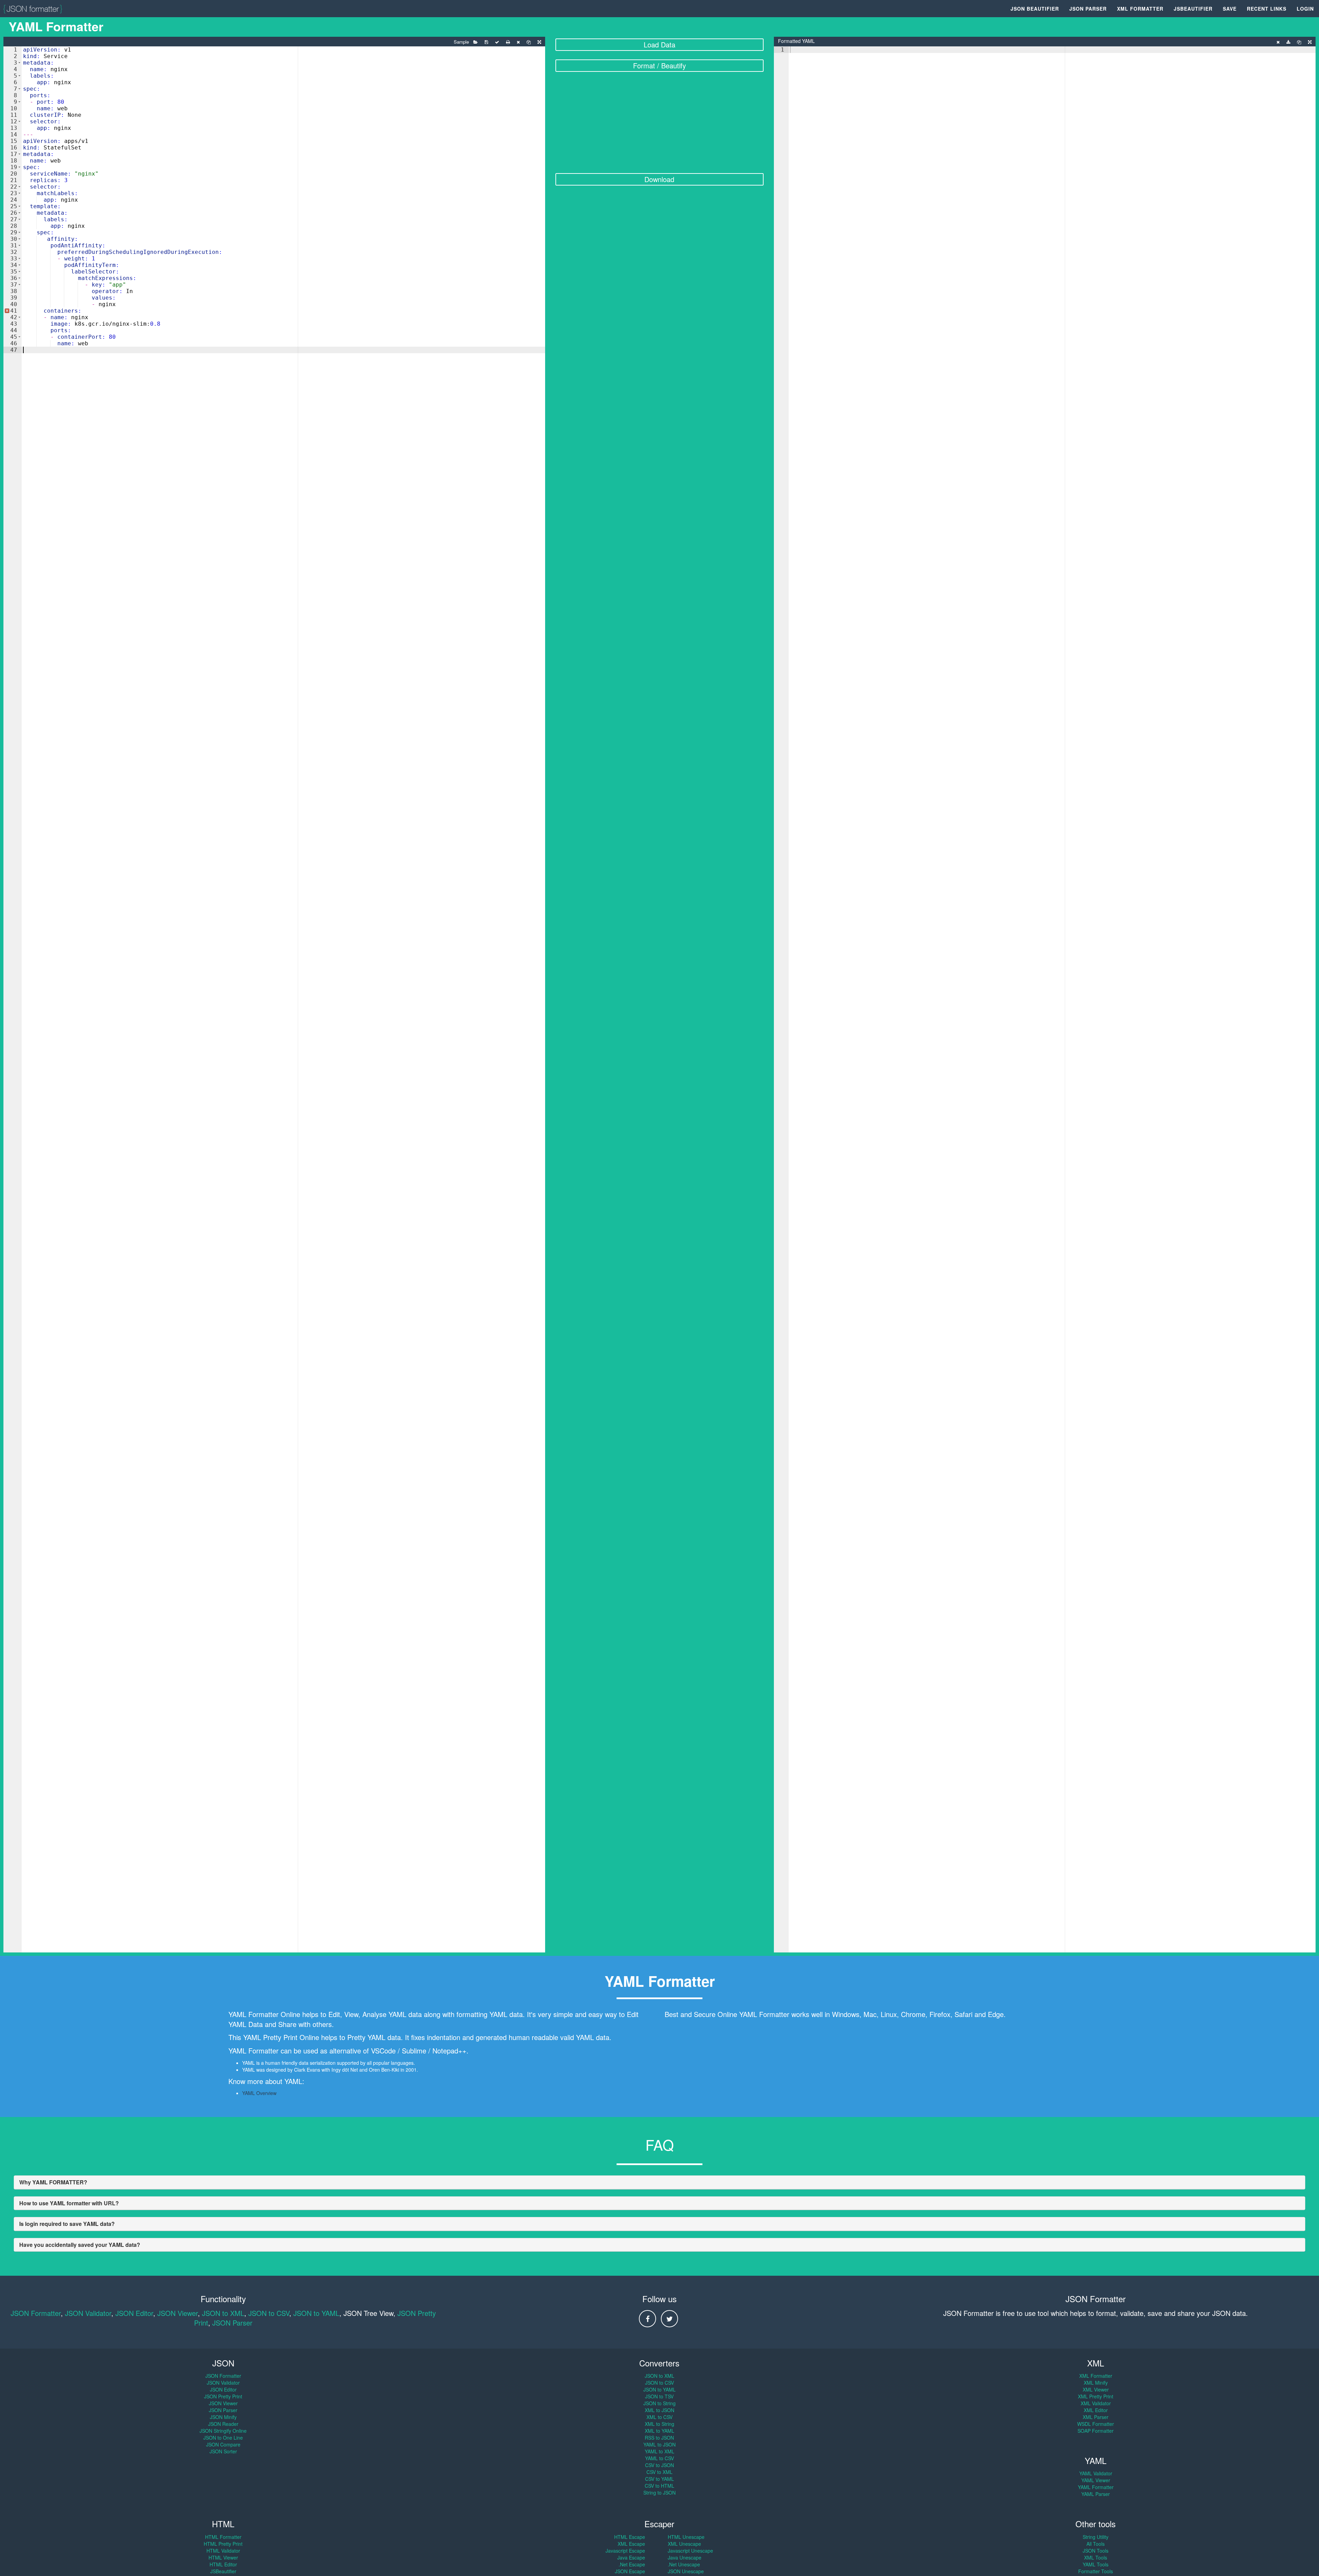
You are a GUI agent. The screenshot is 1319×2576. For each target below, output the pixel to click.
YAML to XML (659, 2451)
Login (1305, 9)
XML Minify (1096, 2383)
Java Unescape (685, 2557)
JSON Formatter (36, 2313)
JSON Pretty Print (223, 2396)
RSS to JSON (659, 2438)
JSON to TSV (659, 2396)
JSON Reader (223, 2424)
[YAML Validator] (497, 42)
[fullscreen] (539, 42)
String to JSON (659, 2493)
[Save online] (486, 42)
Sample (461, 42)
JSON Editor (134, 2313)
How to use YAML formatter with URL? (69, 2203)
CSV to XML (659, 2472)
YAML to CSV (659, 2458)
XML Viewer (1096, 2389)
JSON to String (659, 2403)
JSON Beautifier (1035, 9)
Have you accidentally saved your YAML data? (80, 2245)
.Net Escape (632, 2564)
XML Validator (1096, 2403)
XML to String (659, 2424)
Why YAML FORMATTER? (53, 2182)
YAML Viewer (1096, 2480)
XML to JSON (659, 2410)
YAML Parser (1096, 2494)
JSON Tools (1096, 2551)
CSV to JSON (659, 2465)
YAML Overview (259, 2093)
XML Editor (1096, 2410)
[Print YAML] (508, 42)
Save (1230, 9)
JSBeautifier (1193, 9)
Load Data (659, 44)
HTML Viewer (223, 2557)
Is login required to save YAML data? (67, 2224)
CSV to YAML (659, 2479)
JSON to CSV (269, 2313)
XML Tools (1096, 2557)
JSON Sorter (223, 2451)
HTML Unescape (686, 2537)
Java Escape (631, 2557)
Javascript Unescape (690, 2551)
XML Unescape (684, 2544)
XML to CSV (659, 2417)
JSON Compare (223, 2444)
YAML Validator (1096, 2473)
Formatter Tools (1096, 2571)
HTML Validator (223, 2551)
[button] (19, 63)
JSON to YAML (316, 2313)
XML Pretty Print (1096, 2396)
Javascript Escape (625, 2551)
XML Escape (631, 2544)
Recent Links (1267, 9)
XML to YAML (659, 2431)
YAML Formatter (1096, 2487)
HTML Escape (630, 2537)
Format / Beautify (659, 65)
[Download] (1288, 42)
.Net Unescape (684, 2564)
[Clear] (518, 42)
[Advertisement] (660, 123)
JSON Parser (1088, 9)
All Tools (1096, 2544)
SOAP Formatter (1096, 2431)
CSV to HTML (659, 2486)
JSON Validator (88, 2313)
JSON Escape (630, 2571)
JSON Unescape (686, 2571)
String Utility (1096, 2537)
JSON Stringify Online (223, 2431)
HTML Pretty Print (223, 2544)
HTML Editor (223, 2564)
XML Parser (1096, 2417)
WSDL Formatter (1096, 2424)
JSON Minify (223, 2417)
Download (659, 179)
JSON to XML (223, 2313)
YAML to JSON (659, 2444)
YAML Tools (1096, 2564)
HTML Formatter (223, 2537)
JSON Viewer (178, 2313)
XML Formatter (1140, 9)
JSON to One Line (223, 2438)
